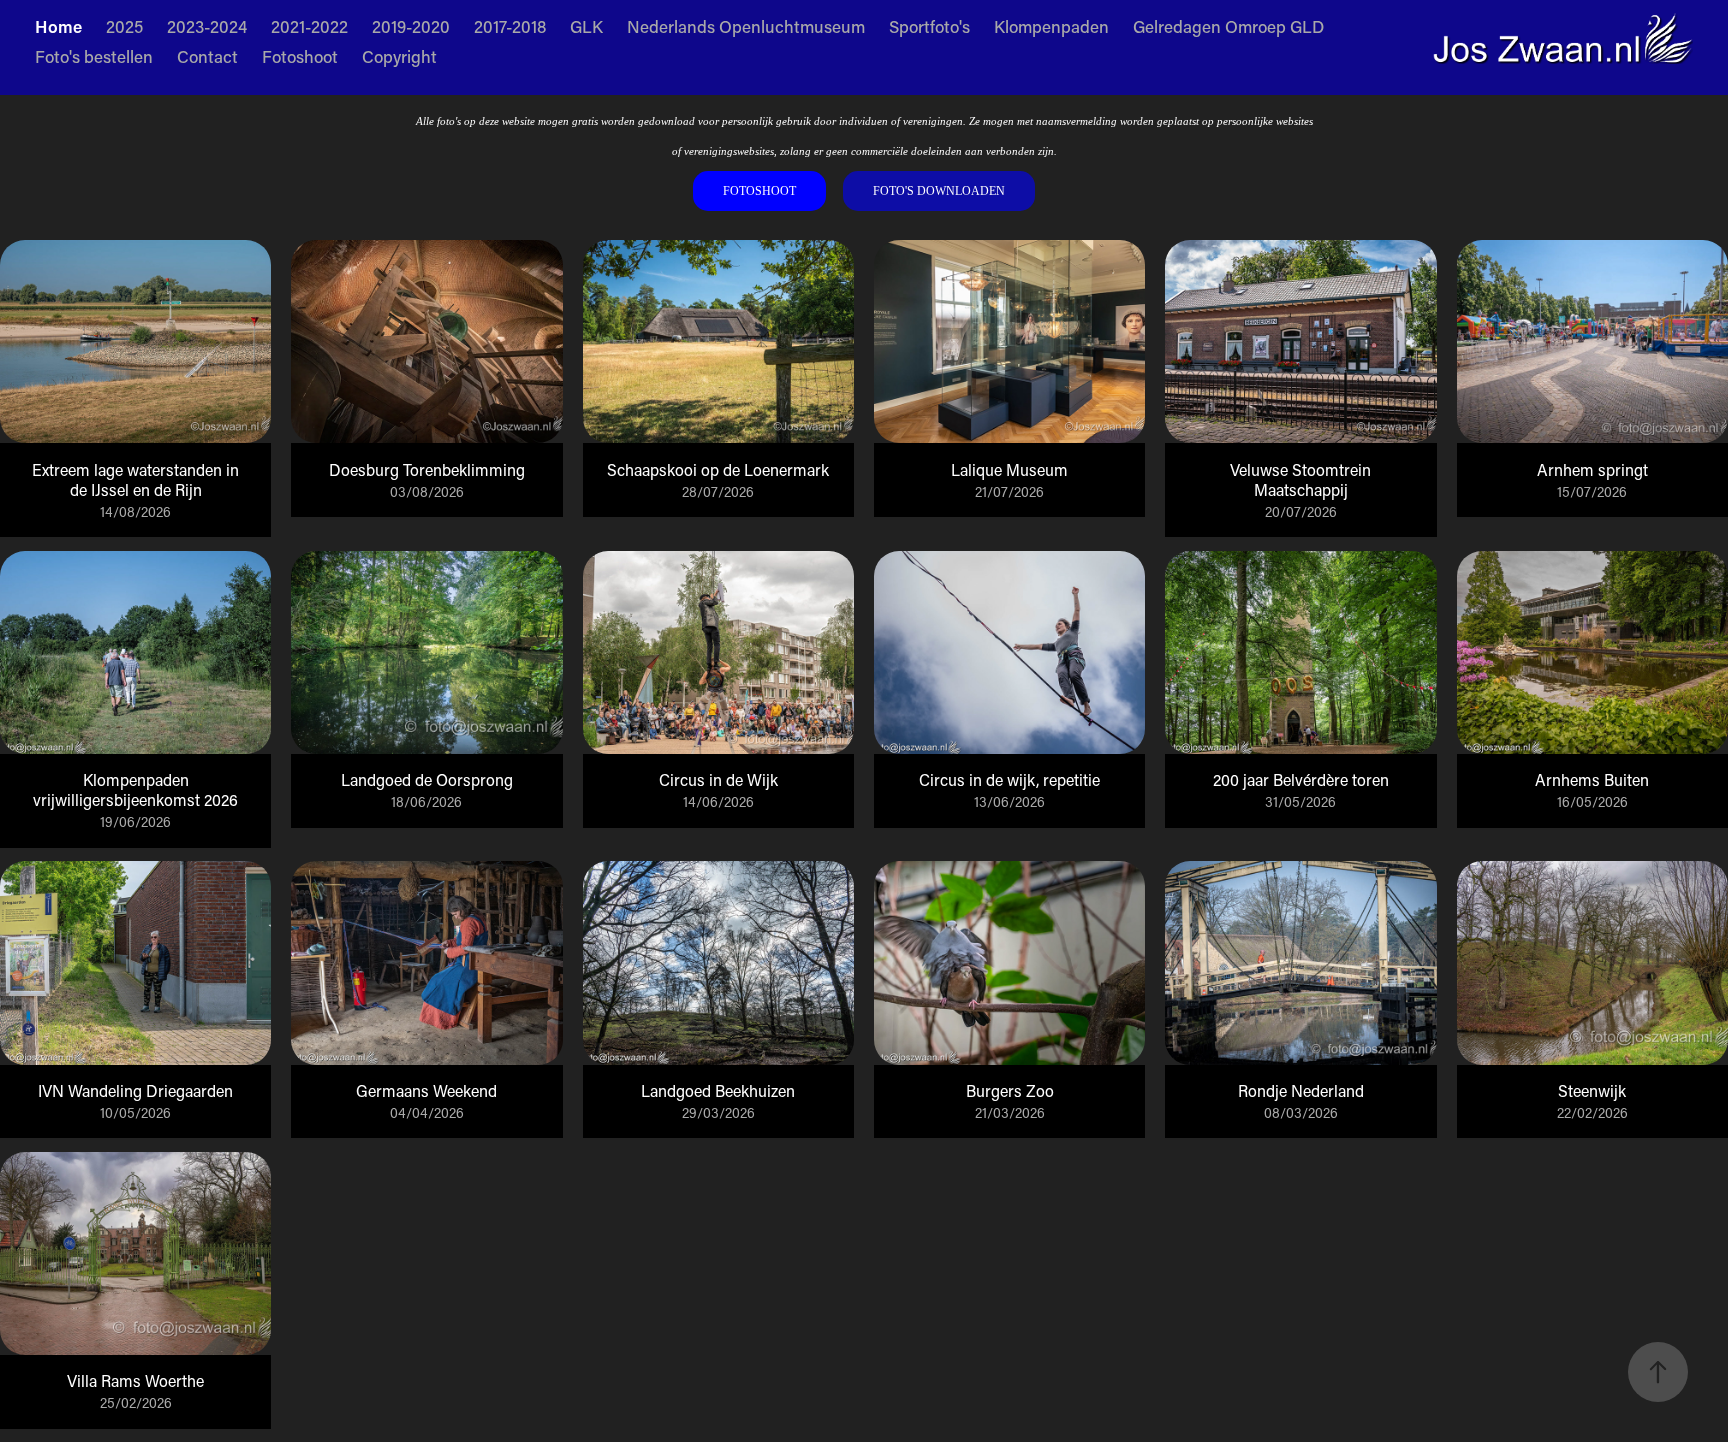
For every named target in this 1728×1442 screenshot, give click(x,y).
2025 (124, 26)
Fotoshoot (300, 56)
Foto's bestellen (94, 56)
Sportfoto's (929, 26)
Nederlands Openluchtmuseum (746, 26)
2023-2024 (207, 26)
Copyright (399, 56)
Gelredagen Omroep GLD (1228, 26)
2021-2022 (309, 26)
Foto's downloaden (939, 191)
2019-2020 (411, 26)
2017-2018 (510, 26)
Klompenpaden (1051, 26)
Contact (207, 56)
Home (58, 26)
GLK (586, 26)
